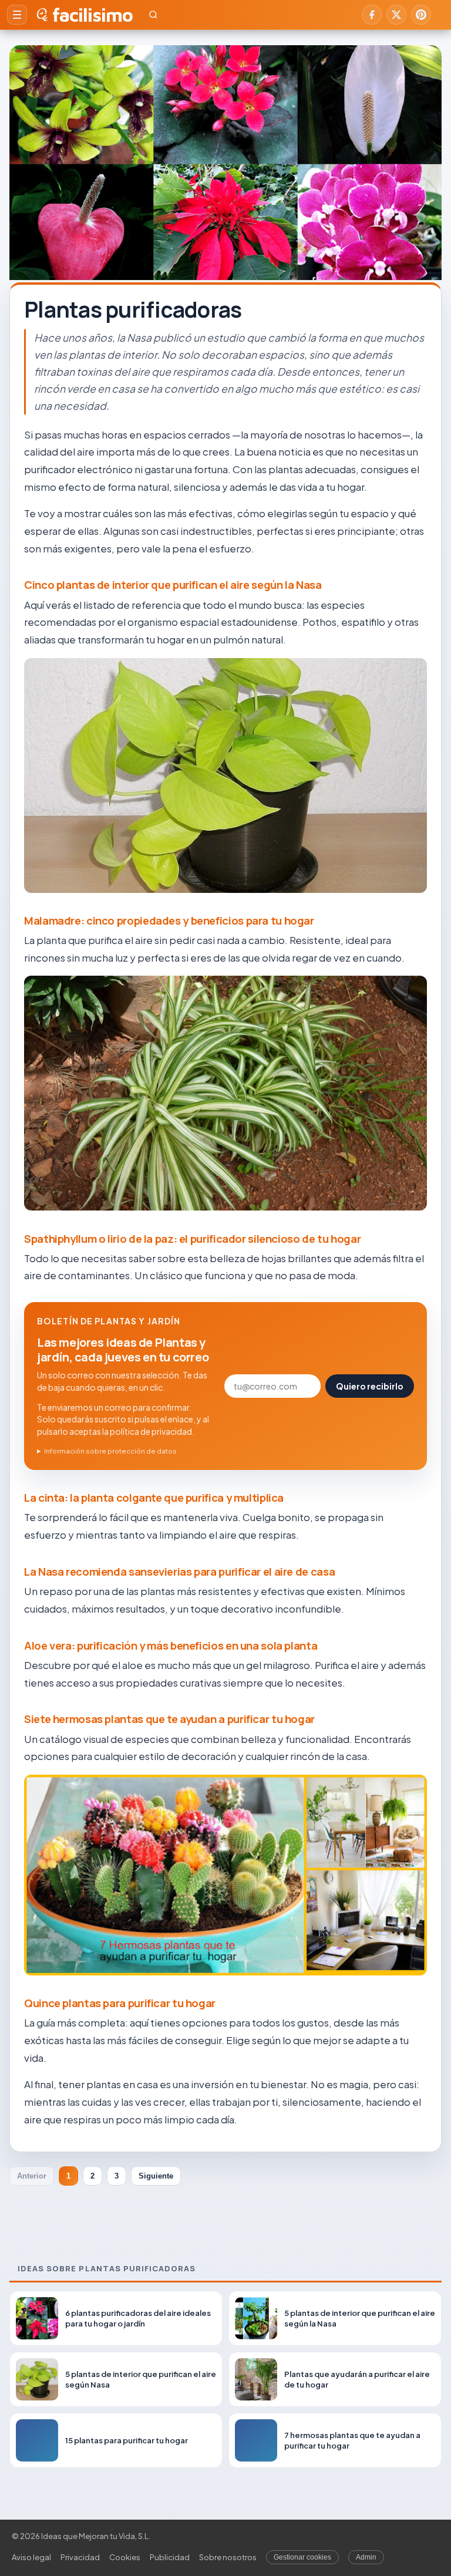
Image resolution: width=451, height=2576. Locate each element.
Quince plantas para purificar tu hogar (120, 2003)
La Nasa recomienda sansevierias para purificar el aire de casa (179, 1572)
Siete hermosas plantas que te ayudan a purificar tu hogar (169, 1719)
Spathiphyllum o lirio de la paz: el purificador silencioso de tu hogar (192, 1239)
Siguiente (156, 2176)
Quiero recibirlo (370, 1386)
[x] (396, 15)
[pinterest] (421, 15)
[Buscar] (153, 15)
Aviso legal (31, 2557)
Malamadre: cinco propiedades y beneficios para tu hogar (169, 921)
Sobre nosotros (228, 2557)
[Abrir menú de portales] (17, 15)
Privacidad (80, 2557)
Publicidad (170, 2557)
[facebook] (372, 15)
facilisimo (92, 15)
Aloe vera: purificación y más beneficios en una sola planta (171, 1646)
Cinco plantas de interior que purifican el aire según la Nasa (173, 585)
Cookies (125, 2557)
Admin (366, 2557)
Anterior (32, 2176)
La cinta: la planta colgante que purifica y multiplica (154, 1498)
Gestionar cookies (302, 2557)
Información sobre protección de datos (110, 1451)
